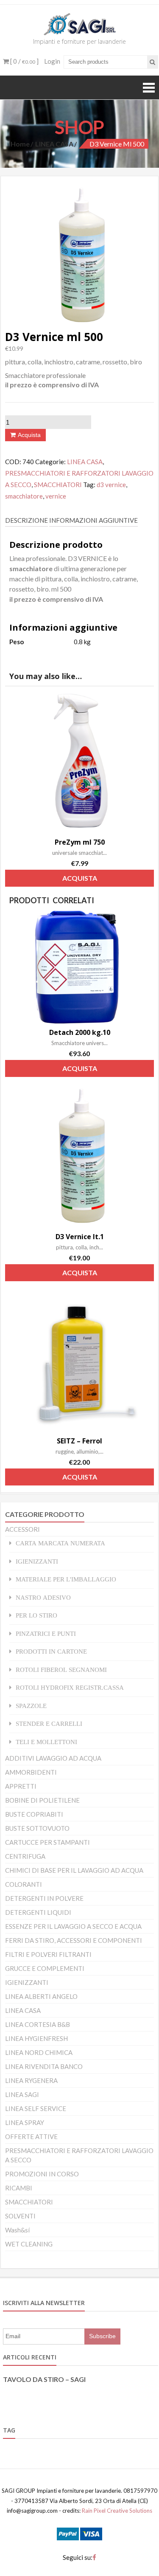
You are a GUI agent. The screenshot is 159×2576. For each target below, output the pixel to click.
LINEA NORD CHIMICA (39, 2052)
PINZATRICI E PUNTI (46, 1633)
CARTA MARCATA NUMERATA (60, 1543)
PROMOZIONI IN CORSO (42, 2174)
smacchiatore (24, 496)
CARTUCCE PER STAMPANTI (47, 1842)
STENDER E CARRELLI (49, 1723)
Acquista (29, 435)
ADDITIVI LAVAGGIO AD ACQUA (53, 1758)
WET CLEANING (29, 2244)
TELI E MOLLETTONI (46, 1742)
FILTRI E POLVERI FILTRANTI (48, 1954)
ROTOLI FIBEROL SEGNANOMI (61, 1670)
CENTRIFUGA (25, 1856)
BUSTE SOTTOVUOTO (37, 1828)
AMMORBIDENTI (31, 1772)
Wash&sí (17, 2230)
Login (52, 61)
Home (20, 144)
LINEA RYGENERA (31, 2080)
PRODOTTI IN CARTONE (51, 1651)
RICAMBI (19, 2188)
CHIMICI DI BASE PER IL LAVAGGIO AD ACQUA (74, 1870)
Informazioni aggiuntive (93, 520)
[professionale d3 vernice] (79, 254)
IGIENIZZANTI (37, 1561)
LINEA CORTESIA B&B (38, 2024)
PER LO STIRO (36, 1615)
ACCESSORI (22, 1529)
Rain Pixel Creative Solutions (116, 2511)
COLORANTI (24, 1884)
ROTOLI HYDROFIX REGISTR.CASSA (70, 1687)
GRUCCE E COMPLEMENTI (45, 1968)
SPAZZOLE (31, 1706)
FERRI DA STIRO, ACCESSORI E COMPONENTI (74, 1940)
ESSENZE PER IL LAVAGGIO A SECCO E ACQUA (73, 1926)
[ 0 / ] (24, 61)
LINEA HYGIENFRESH (36, 2038)
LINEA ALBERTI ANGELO (41, 1996)
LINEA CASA (54, 144)
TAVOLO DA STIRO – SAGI (44, 2379)
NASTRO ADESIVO (43, 1597)
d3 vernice (111, 485)
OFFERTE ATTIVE (31, 2136)
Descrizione (26, 520)
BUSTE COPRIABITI (34, 1814)
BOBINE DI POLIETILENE (42, 1800)
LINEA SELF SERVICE (36, 2108)
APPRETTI (21, 1786)
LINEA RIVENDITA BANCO (44, 2066)
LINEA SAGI (22, 2094)
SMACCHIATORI (58, 485)
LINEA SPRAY (25, 2122)
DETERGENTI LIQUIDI (38, 1912)
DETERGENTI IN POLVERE (44, 1898)
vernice (56, 496)
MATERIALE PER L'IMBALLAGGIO (66, 1579)
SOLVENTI (20, 2216)
